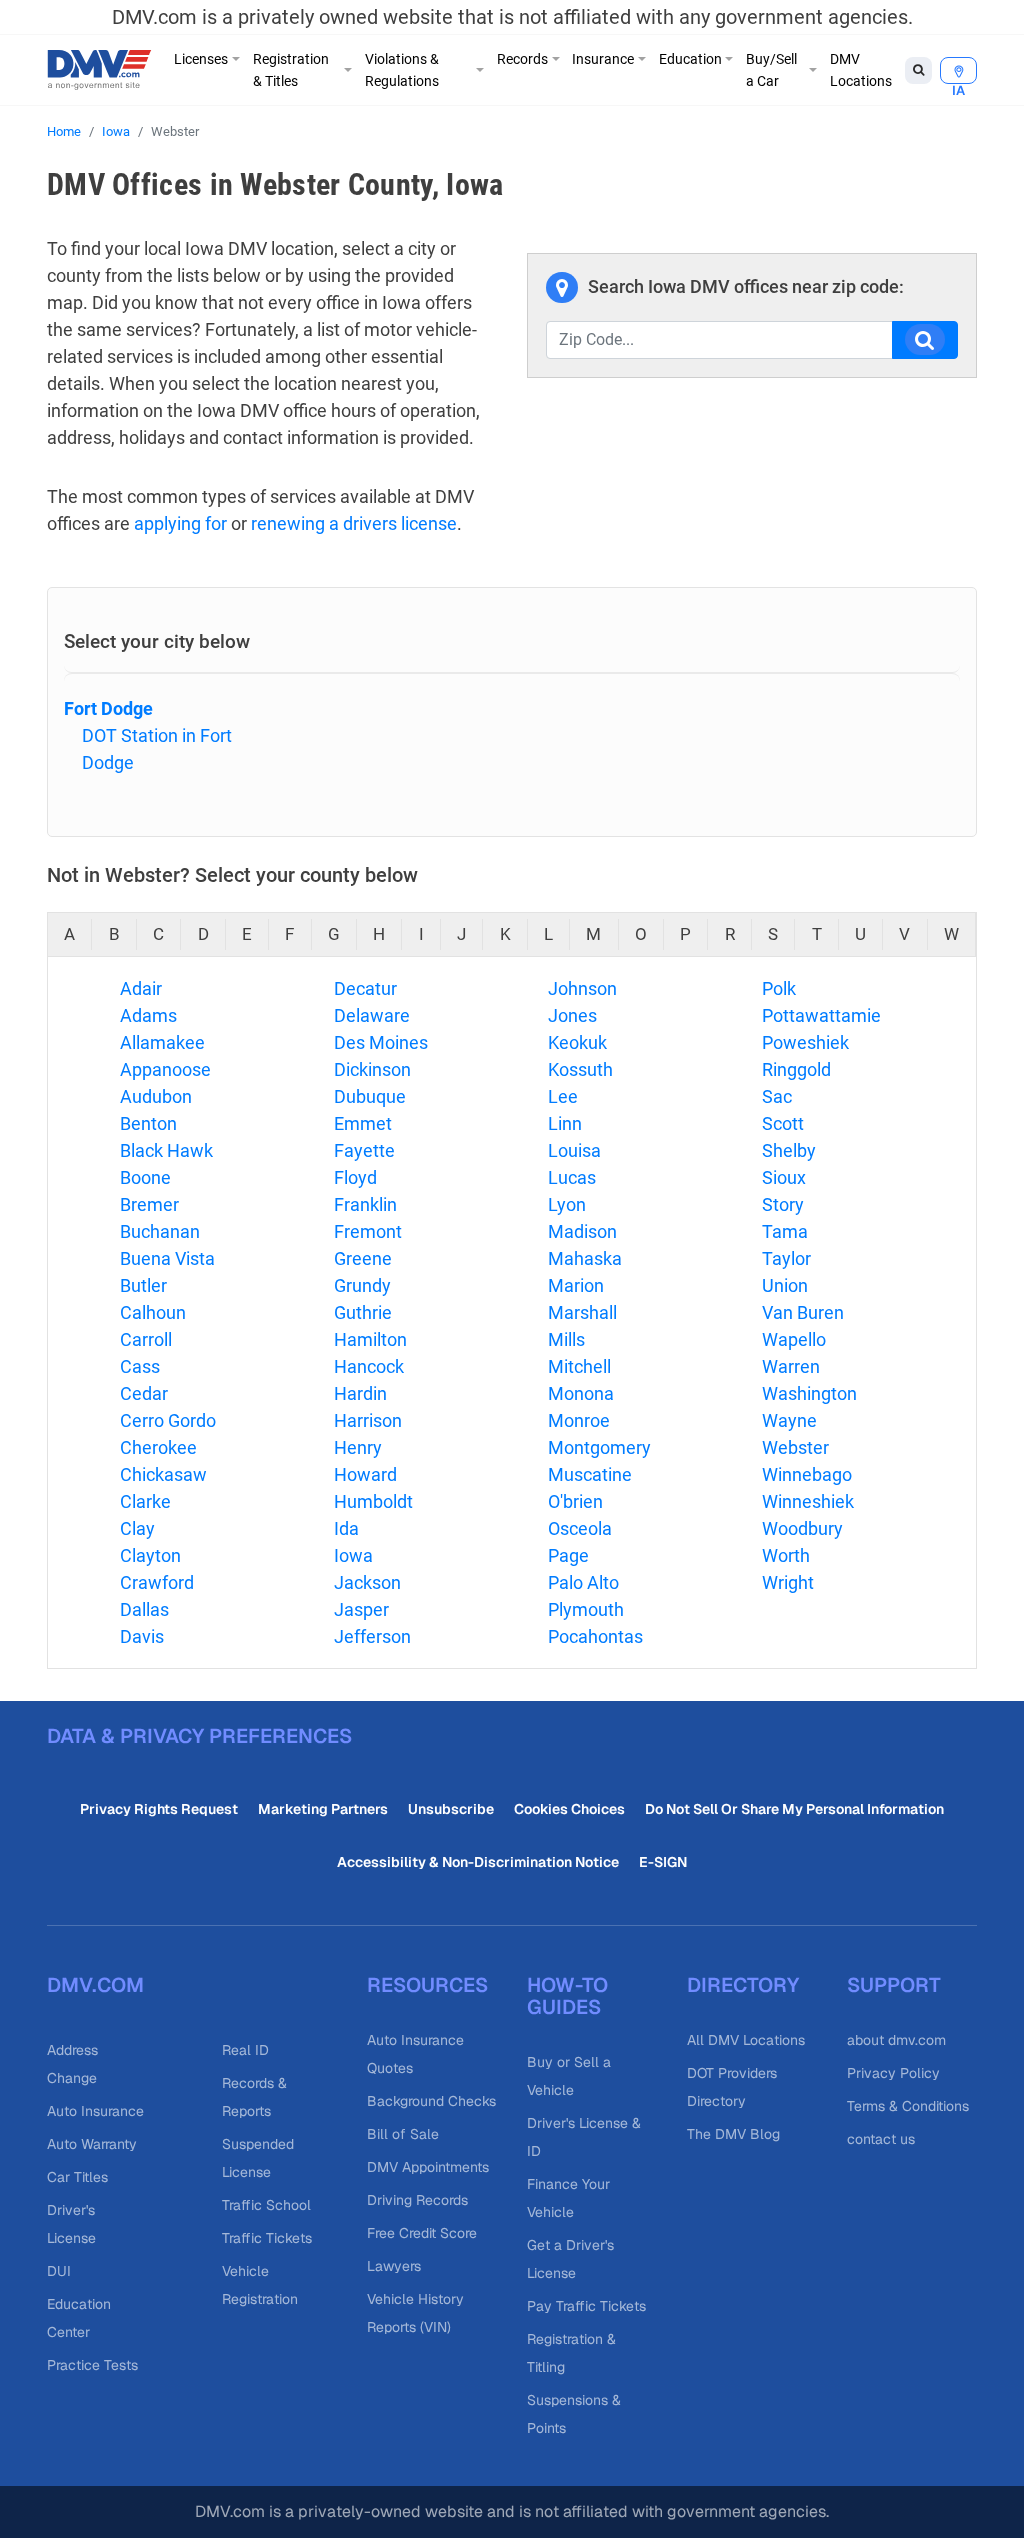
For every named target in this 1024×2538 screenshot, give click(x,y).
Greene (363, 1258)
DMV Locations (861, 70)
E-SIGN (663, 1862)
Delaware (372, 1015)
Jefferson (372, 1636)
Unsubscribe (451, 1809)
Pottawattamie (821, 1015)
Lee (563, 1096)
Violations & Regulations (402, 70)
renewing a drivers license (354, 523)
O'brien (575, 1501)
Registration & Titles (291, 70)
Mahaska (585, 1258)
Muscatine (590, 1474)
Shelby (789, 1150)
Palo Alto (583, 1582)
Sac (777, 1096)
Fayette (364, 1150)
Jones (572, 1015)
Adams (148, 1015)
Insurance (603, 59)
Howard (365, 1474)
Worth (786, 1555)
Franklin (365, 1204)
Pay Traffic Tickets (586, 2306)
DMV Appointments (428, 2167)
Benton (148, 1123)
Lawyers (394, 2266)
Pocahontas (595, 1636)
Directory (743, 1985)
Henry (358, 1447)
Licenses (201, 59)
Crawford (157, 1582)
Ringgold (796, 1069)
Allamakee (162, 1042)
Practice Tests (92, 2365)
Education (690, 59)
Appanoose (165, 1069)
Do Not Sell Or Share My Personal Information (794, 1809)
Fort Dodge (108, 708)
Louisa (574, 1150)
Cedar (144, 1393)
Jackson (367, 1582)
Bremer (149, 1204)
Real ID (245, 2050)
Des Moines (381, 1042)
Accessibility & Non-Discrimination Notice (478, 1862)
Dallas (144, 1609)
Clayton (150, 1555)
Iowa (116, 131)
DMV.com (95, 1985)
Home (64, 131)
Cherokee (158, 1447)
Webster (795, 1447)
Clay (137, 1528)
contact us (881, 2139)
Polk (779, 988)
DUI (59, 2271)
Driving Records (417, 2200)
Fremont (368, 1231)
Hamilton (370, 1339)
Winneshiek (808, 1501)
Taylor (786, 1258)
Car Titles (77, 2177)
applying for (180, 523)
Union (785, 1285)
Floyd (355, 1177)
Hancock (369, 1366)
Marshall (582, 1312)
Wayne (789, 1420)
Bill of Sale (403, 2134)
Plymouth (586, 1609)
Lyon (567, 1204)
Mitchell (579, 1366)
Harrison (368, 1420)
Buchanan (160, 1231)
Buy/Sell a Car (771, 70)
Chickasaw (163, 1474)
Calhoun (153, 1312)
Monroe (579, 1420)
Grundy (362, 1285)
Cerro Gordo (168, 1420)
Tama (785, 1231)
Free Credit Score (422, 2233)
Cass (140, 1366)
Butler (143, 1285)
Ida (346, 1528)
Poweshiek (805, 1042)
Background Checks (431, 2101)
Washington (809, 1393)
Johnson (582, 988)
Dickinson (372, 1069)
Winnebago (807, 1474)
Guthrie (363, 1312)
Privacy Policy (893, 2073)
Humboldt (373, 1501)
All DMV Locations (746, 2040)
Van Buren (803, 1312)
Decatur (365, 988)
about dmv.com (896, 2040)
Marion (576, 1285)
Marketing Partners (323, 1809)
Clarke (145, 1501)
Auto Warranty (92, 2144)
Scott (783, 1123)
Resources (427, 1985)
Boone (145, 1177)
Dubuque (370, 1096)
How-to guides (567, 1996)
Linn (565, 1123)
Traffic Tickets (267, 2238)
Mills (566, 1339)
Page (568, 1555)
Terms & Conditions (908, 2106)
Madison (582, 1231)
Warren (791, 1366)
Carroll (146, 1339)
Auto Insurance (95, 2111)
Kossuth (580, 1069)
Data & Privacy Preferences (199, 1736)
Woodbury (802, 1528)
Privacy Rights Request (159, 1809)
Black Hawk (166, 1150)
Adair (141, 988)
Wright (788, 1582)
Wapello (794, 1339)
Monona (581, 1393)
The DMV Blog (733, 2134)
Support (894, 1985)
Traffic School (266, 2205)
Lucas (572, 1177)
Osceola (580, 1528)
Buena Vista (167, 1258)
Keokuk (577, 1042)
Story (783, 1204)
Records (522, 59)
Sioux (784, 1177)
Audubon (156, 1096)
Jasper (361, 1609)
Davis (142, 1636)
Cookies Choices (569, 1809)
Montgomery (599, 1447)
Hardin (360, 1393)
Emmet (363, 1123)
